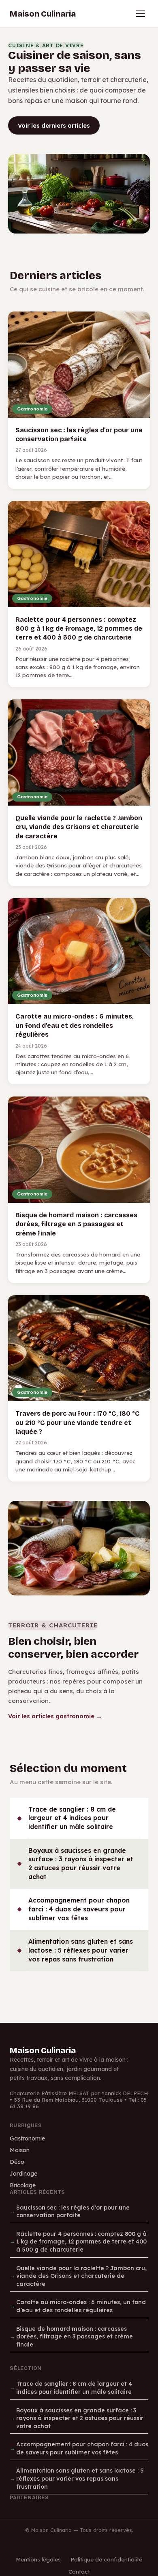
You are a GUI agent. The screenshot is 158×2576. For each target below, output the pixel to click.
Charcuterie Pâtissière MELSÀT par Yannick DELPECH (79, 2093)
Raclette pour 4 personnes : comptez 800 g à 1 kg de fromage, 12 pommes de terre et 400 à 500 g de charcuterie (81, 2242)
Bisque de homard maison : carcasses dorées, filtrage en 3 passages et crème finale (75, 2337)
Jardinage (23, 2174)
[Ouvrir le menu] (141, 14)
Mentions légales (38, 2559)
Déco (17, 2162)
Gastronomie (27, 2138)
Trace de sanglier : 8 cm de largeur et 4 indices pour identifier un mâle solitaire (72, 1818)
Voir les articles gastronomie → (55, 1716)
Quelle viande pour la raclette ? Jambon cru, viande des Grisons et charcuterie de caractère (81, 2276)
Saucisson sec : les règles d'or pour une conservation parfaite (73, 2212)
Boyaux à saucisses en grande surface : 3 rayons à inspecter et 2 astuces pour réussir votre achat (81, 1864)
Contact (79, 2571)
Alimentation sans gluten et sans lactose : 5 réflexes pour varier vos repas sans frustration (81, 1950)
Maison (20, 2150)
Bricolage (23, 2185)
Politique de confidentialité (106, 2559)
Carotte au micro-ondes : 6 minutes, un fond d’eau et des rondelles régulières (81, 2306)
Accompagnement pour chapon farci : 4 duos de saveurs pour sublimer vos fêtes (79, 1909)
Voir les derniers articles (54, 125)
